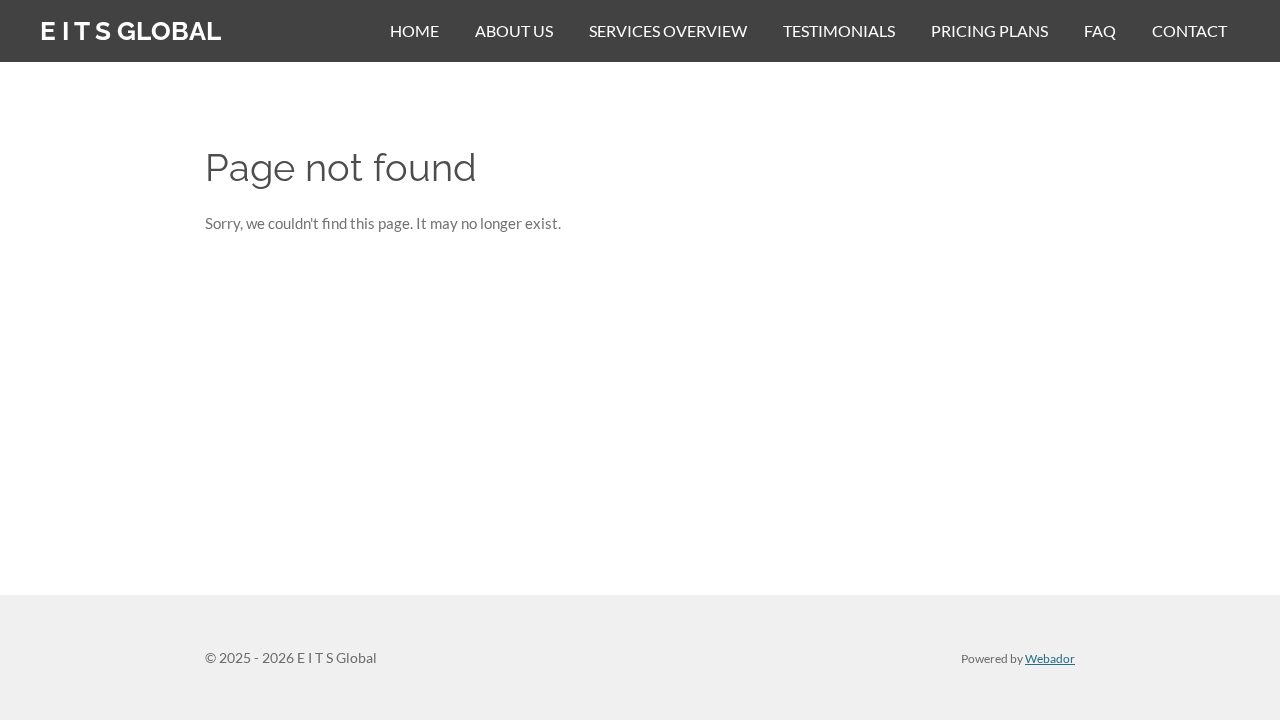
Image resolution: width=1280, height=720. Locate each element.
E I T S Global (130, 31)
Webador (1050, 658)
